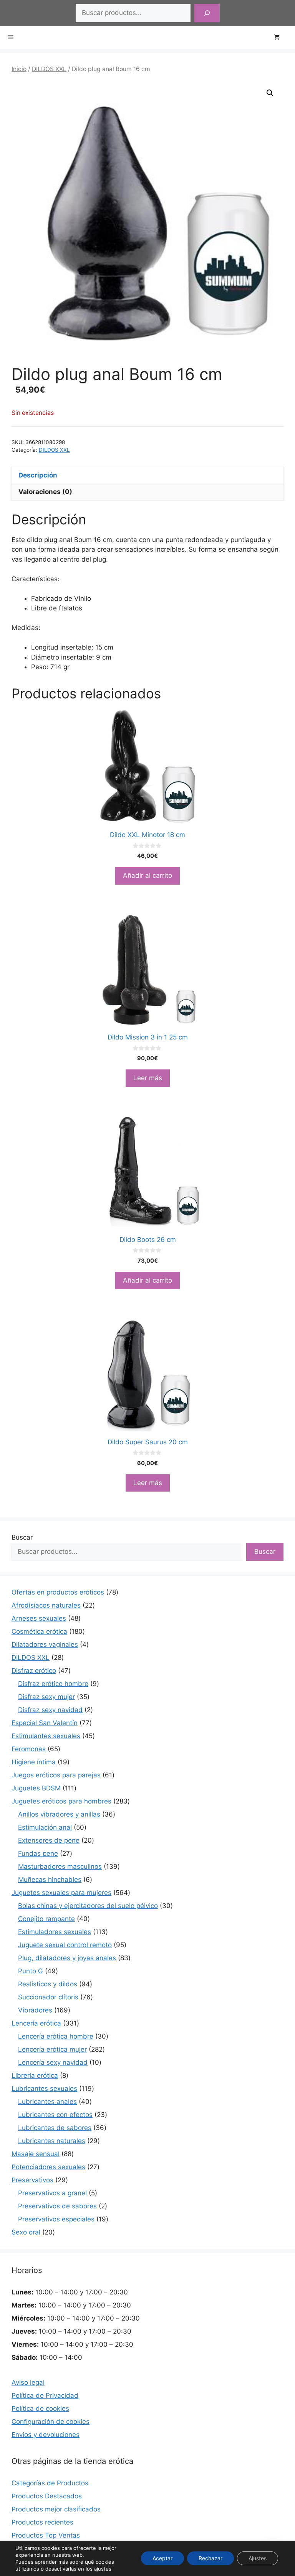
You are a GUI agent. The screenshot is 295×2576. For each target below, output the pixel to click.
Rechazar (210, 2558)
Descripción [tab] (38, 475)
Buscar (22, 1537)
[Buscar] (207, 13)
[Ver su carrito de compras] (281, 38)
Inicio (19, 69)
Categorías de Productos (50, 2483)
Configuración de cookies (51, 2422)
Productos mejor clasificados (56, 2509)
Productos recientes (42, 2522)
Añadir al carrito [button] (147, 875)
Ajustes (258, 2558)
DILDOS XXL (49, 69)
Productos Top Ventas (46, 2535)
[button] (270, 93)
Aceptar (162, 2558)
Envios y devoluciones (46, 2435)
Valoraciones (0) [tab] (45, 492)
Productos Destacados (47, 2496)
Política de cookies (40, 2409)
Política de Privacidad (45, 2395)
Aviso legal (28, 2382)
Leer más (148, 1078)
